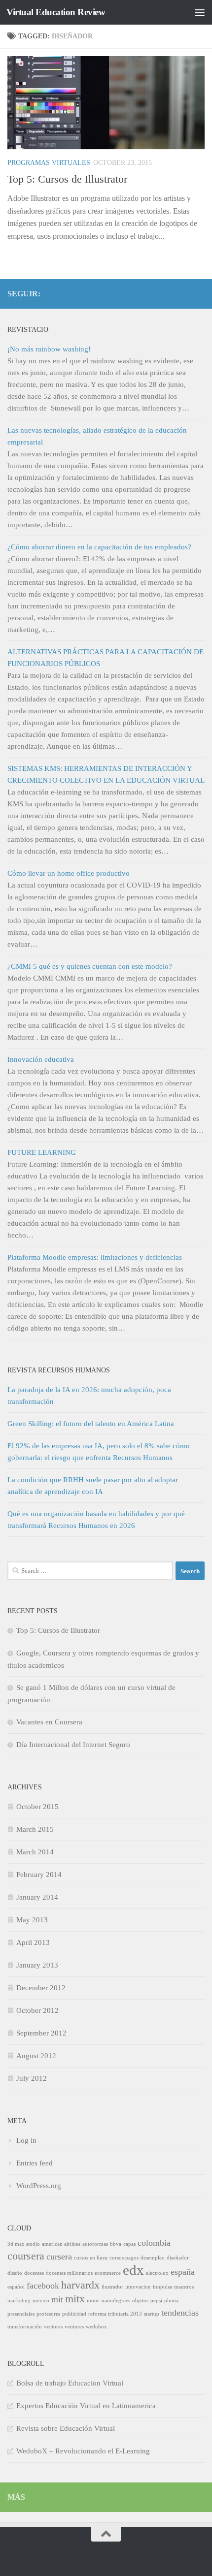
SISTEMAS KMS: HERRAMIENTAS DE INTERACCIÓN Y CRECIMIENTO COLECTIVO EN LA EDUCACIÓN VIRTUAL (106, 774)
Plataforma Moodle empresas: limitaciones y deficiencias (95, 1257)
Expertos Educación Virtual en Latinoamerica (86, 2406)
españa (183, 2272)
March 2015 (35, 1829)
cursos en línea (91, 2258)
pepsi (156, 2301)
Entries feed (35, 2163)
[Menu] (200, 12)
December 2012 (41, 1988)
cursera (59, 2257)
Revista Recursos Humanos (59, 1370)
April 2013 (33, 1942)
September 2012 (41, 2033)
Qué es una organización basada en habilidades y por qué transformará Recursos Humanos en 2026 (96, 1520)
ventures (74, 2327)
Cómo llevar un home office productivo (69, 873)
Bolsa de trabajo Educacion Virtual (70, 2383)
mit (57, 2299)
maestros (184, 2287)
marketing (19, 2301)
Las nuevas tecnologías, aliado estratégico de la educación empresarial (97, 436)
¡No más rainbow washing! (49, 349)
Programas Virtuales (49, 163)
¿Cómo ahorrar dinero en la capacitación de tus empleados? (99, 547)
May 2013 (32, 1920)
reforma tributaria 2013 (115, 2314)
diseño (15, 2273)
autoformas (95, 2244)
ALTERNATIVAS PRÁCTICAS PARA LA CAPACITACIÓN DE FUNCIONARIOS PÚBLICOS (106, 658)
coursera (26, 2256)
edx (133, 2270)
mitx (75, 2299)
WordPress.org (39, 2186)
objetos (140, 2301)
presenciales (21, 2314)
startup (152, 2314)
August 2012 (36, 2056)
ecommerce (108, 2273)
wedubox (96, 2327)
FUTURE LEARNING (42, 1152)
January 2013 (37, 1965)
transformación (25, 2327)
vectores (53, 2327)
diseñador (178, 2258)
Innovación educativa (41, 1059)
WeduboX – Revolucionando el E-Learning (83, 2451)
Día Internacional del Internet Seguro (73, 1745)
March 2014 (35, 1852)
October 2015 (37, 1807)
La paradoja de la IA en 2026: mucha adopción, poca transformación (89, 1396)
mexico (41, 2301)
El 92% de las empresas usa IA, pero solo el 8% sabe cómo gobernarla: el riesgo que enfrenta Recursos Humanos (99, 1452)
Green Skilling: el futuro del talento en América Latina (91, 1424)
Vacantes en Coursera (49, 1722)
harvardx (80, 2285)
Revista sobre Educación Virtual (66, 2428)
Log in (26, 2140)
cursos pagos (124, 2258)
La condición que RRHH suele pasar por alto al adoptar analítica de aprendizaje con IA (93, 1486)
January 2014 (37, 1897)
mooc (93, 2301)
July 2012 (32, 2078)
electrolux (157, 2273)
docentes (34, 2273)
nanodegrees (116, 2301)
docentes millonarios (69, 2273)
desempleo (153, 2258)
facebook (43, 2286)
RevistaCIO (28, 329)
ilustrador (112, 2287)
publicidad (74, 2314)
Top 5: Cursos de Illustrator (67, 179)
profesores (48, 2314)
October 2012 (37, 2010)
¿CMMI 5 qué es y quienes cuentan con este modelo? (90, 966)
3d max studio (24, 2244)
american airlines (61, 2244)
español (16, 2287)
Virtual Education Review (56, 12)
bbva (116, 2244)
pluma (171, 2301)
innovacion (138, 2287)
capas (129, 2244)
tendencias (180, 2313)
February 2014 (39, 1875)
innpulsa (162, 2287)
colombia (154, 2243)
